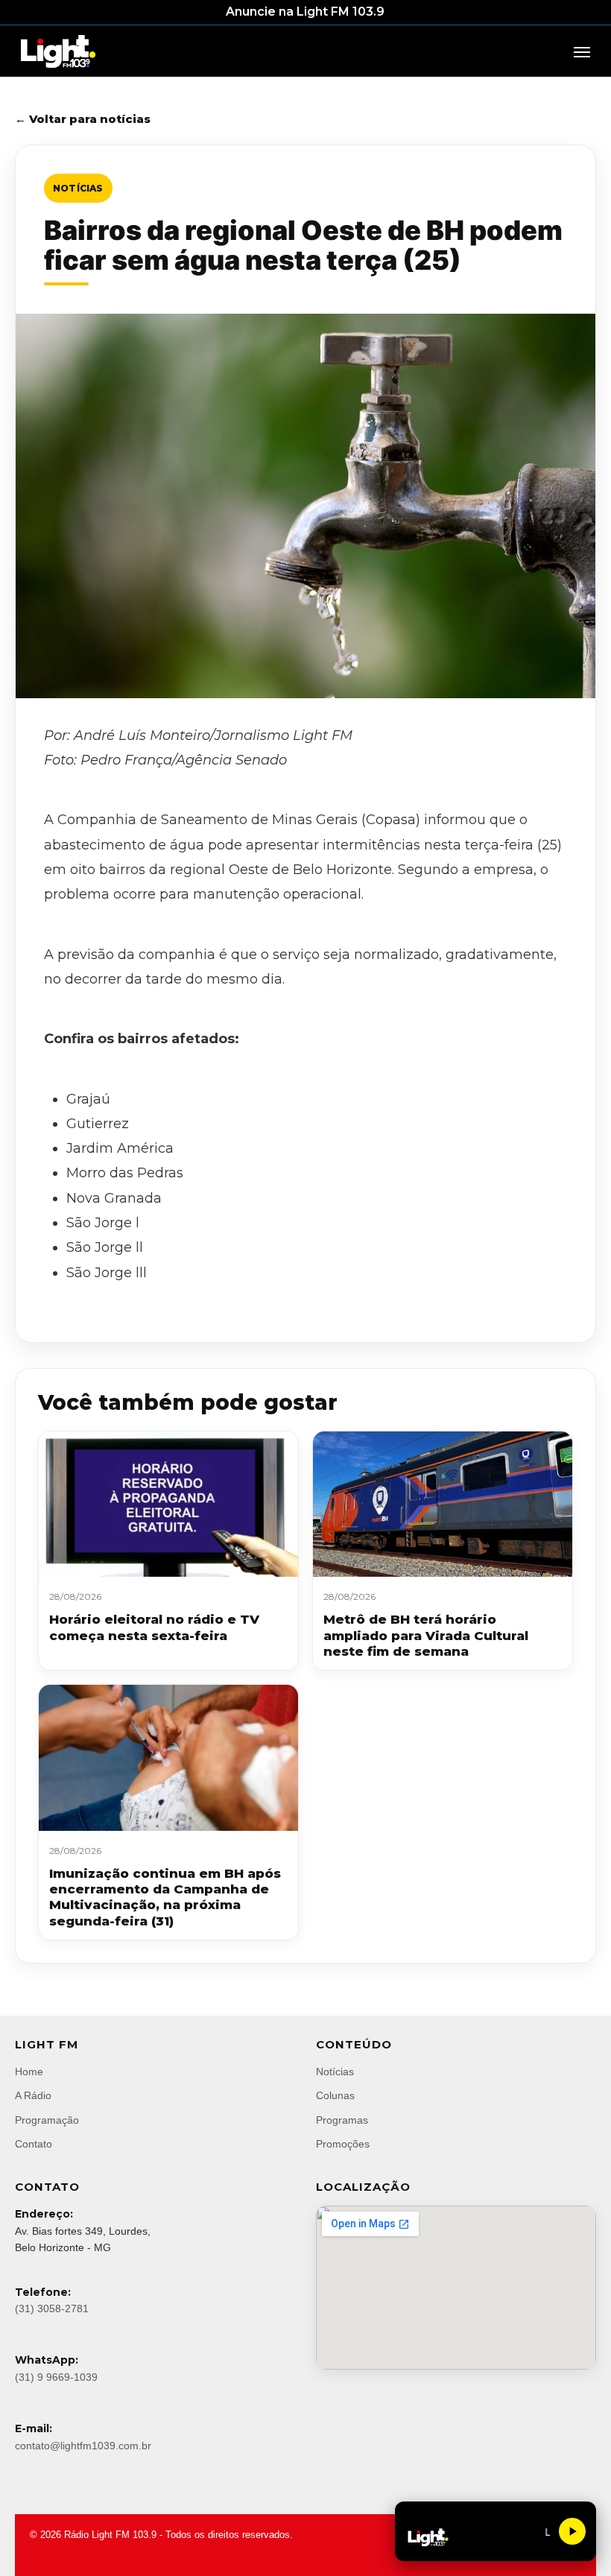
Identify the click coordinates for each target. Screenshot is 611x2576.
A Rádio (33, 2095)
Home (29, 2072)
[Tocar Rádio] (572, 2531)
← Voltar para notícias (83, 119)
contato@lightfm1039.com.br (83, 2446)
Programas (342, 2120)
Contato (34, 2144)
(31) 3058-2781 (52, 2308)
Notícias (78, 188)
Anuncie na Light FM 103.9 (305, 12)
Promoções (343, 2144)
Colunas (335, 2095)
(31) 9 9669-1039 (56, 2377)
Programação (47, 2120)
